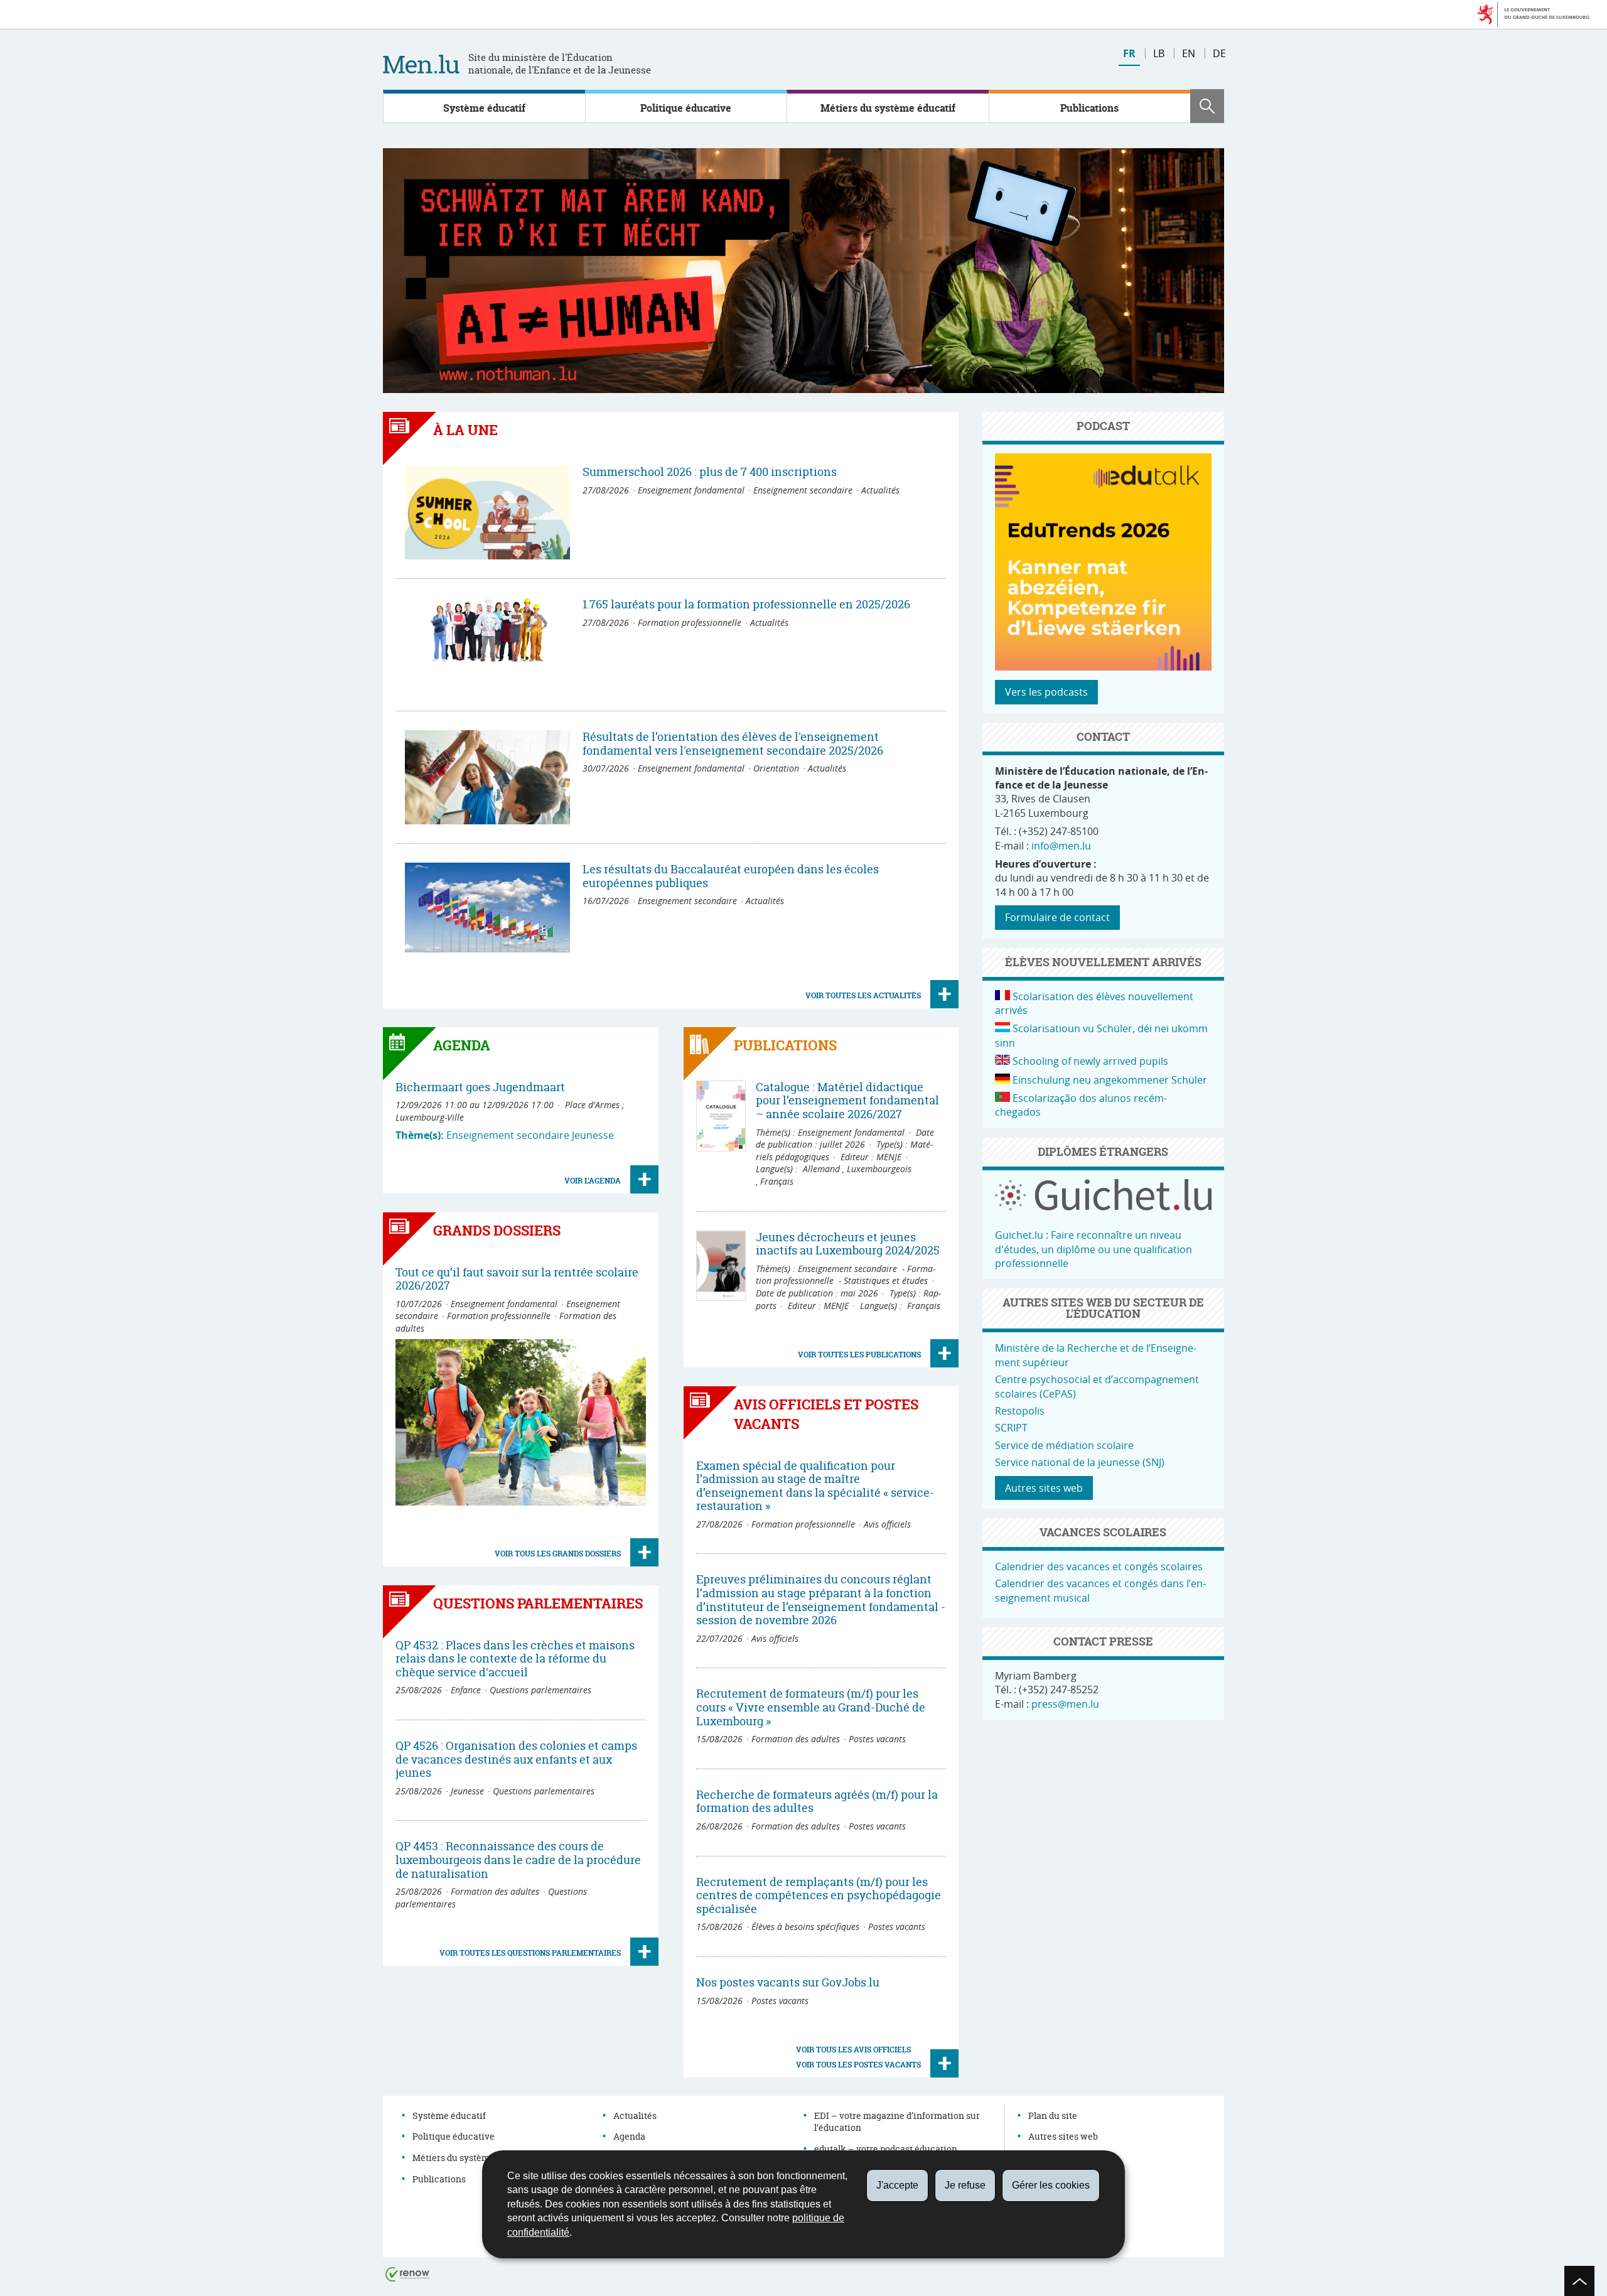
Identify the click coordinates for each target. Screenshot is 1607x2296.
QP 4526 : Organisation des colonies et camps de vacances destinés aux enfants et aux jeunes (516, 1759)
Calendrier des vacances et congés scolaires (1099, 1566)
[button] (1207, 106)
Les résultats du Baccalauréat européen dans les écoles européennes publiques (731, 876)
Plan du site (1053, 2115)
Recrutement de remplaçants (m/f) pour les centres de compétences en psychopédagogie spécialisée (819, 1895)
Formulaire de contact (1057, 917)
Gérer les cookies (1051, 2185)
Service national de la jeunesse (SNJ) (1080, 1462)
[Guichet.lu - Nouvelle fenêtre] (1103, 1207)
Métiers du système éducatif (888, 108)
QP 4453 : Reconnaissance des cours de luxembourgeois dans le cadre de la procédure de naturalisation (518, 1860)
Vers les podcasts (1046, 692)
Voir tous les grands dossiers (558, 1554)
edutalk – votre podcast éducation (886, 2149)
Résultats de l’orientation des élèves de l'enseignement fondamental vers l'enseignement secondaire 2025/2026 (733, 744)
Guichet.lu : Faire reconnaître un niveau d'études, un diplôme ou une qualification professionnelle (1094, 1249)
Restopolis (1020, 1411)
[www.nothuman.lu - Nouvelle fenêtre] (803, 271)
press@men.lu (1065, 1704)
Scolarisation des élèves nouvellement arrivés (1094, 1003)
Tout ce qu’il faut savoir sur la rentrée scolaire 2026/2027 (517, 1279)
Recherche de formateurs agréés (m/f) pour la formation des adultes (817, 1802)
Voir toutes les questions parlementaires (530, 1953)
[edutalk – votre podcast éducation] (1104, 667)
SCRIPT (1011, 1428)
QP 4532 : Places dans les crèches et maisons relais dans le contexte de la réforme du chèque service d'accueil (515, 1659)
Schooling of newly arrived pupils (1090, 1061)
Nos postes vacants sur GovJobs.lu (788, 1982)
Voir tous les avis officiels (853, 2050)
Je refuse (965, 2185)
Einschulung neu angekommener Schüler (1110, 1080)
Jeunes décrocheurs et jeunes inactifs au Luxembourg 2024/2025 (848, 1244)
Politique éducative (686, 108)
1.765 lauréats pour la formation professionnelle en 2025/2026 (746, 604)
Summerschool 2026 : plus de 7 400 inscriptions (710, 472)
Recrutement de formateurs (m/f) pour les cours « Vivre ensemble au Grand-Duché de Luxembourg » (811, 1707)
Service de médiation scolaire (1064, 1445)
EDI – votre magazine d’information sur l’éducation (897, 2122)
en (1189, 53)
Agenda (629, 2136)
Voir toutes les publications (859, 1355)
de (1219, 53)
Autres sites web (1044, 1488)
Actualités (635, 2115)
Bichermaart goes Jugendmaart (480, 1087)
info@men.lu (1061, 846)
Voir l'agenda (593, 1181)
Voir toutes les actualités (863, 995)
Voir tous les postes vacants (858, 2065)
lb (1159, 53)
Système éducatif (484, 108)
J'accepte (897, 2185)
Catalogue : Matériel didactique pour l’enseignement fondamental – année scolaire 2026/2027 (847, 1101)
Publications (1089, 108)
